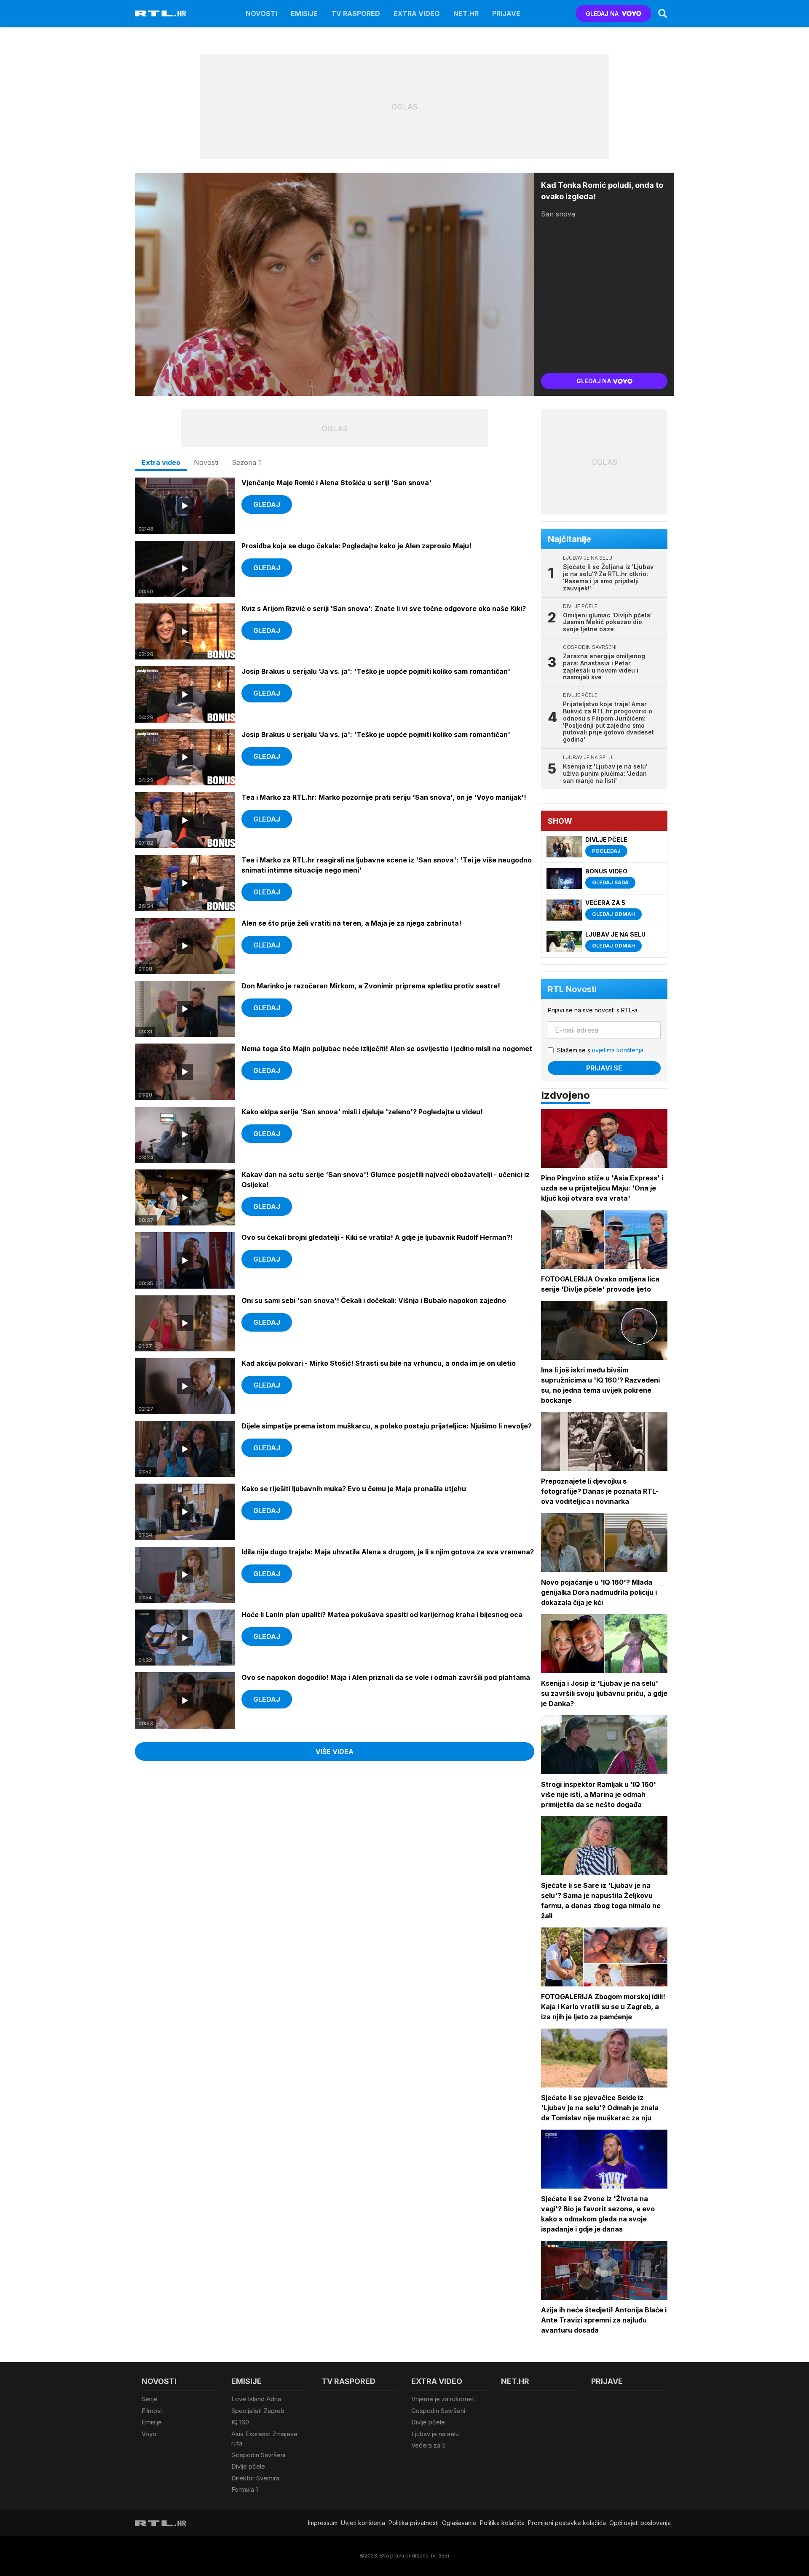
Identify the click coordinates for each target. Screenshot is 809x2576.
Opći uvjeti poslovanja (640, 2523)
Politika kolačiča (502, 2523)
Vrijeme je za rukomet (443, 2399)
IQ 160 (240, 2422)
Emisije (304, 13)
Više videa (335, 1751)
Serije (150, 2399)
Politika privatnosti (414, 2523)
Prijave (506, 13)
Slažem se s (601, 1050)
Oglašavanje (459, 2523)
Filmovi (152, 2411)
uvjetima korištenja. (618, 1050)
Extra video (417, 13)
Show (560, 821)
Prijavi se (604, 1068)
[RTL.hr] (161, 13)
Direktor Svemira (255, 2478)
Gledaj (267, 505)
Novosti (261, 13)
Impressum (323, 2523)
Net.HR (466, 13)
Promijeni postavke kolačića (567, 2523)
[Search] (663, 13)
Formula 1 (245, 2489)
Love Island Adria (256, 2399)
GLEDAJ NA (602, 14)
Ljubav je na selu (435, 2434)
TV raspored (356, 13)
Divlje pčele (248, 2466)
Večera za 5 (429, 2445)
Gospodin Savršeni (258, 2455)
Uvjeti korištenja (363, 2523)
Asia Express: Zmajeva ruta (264, 2439)
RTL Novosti (572, 989)
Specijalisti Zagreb (258, 2411)
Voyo (149, 2434)
